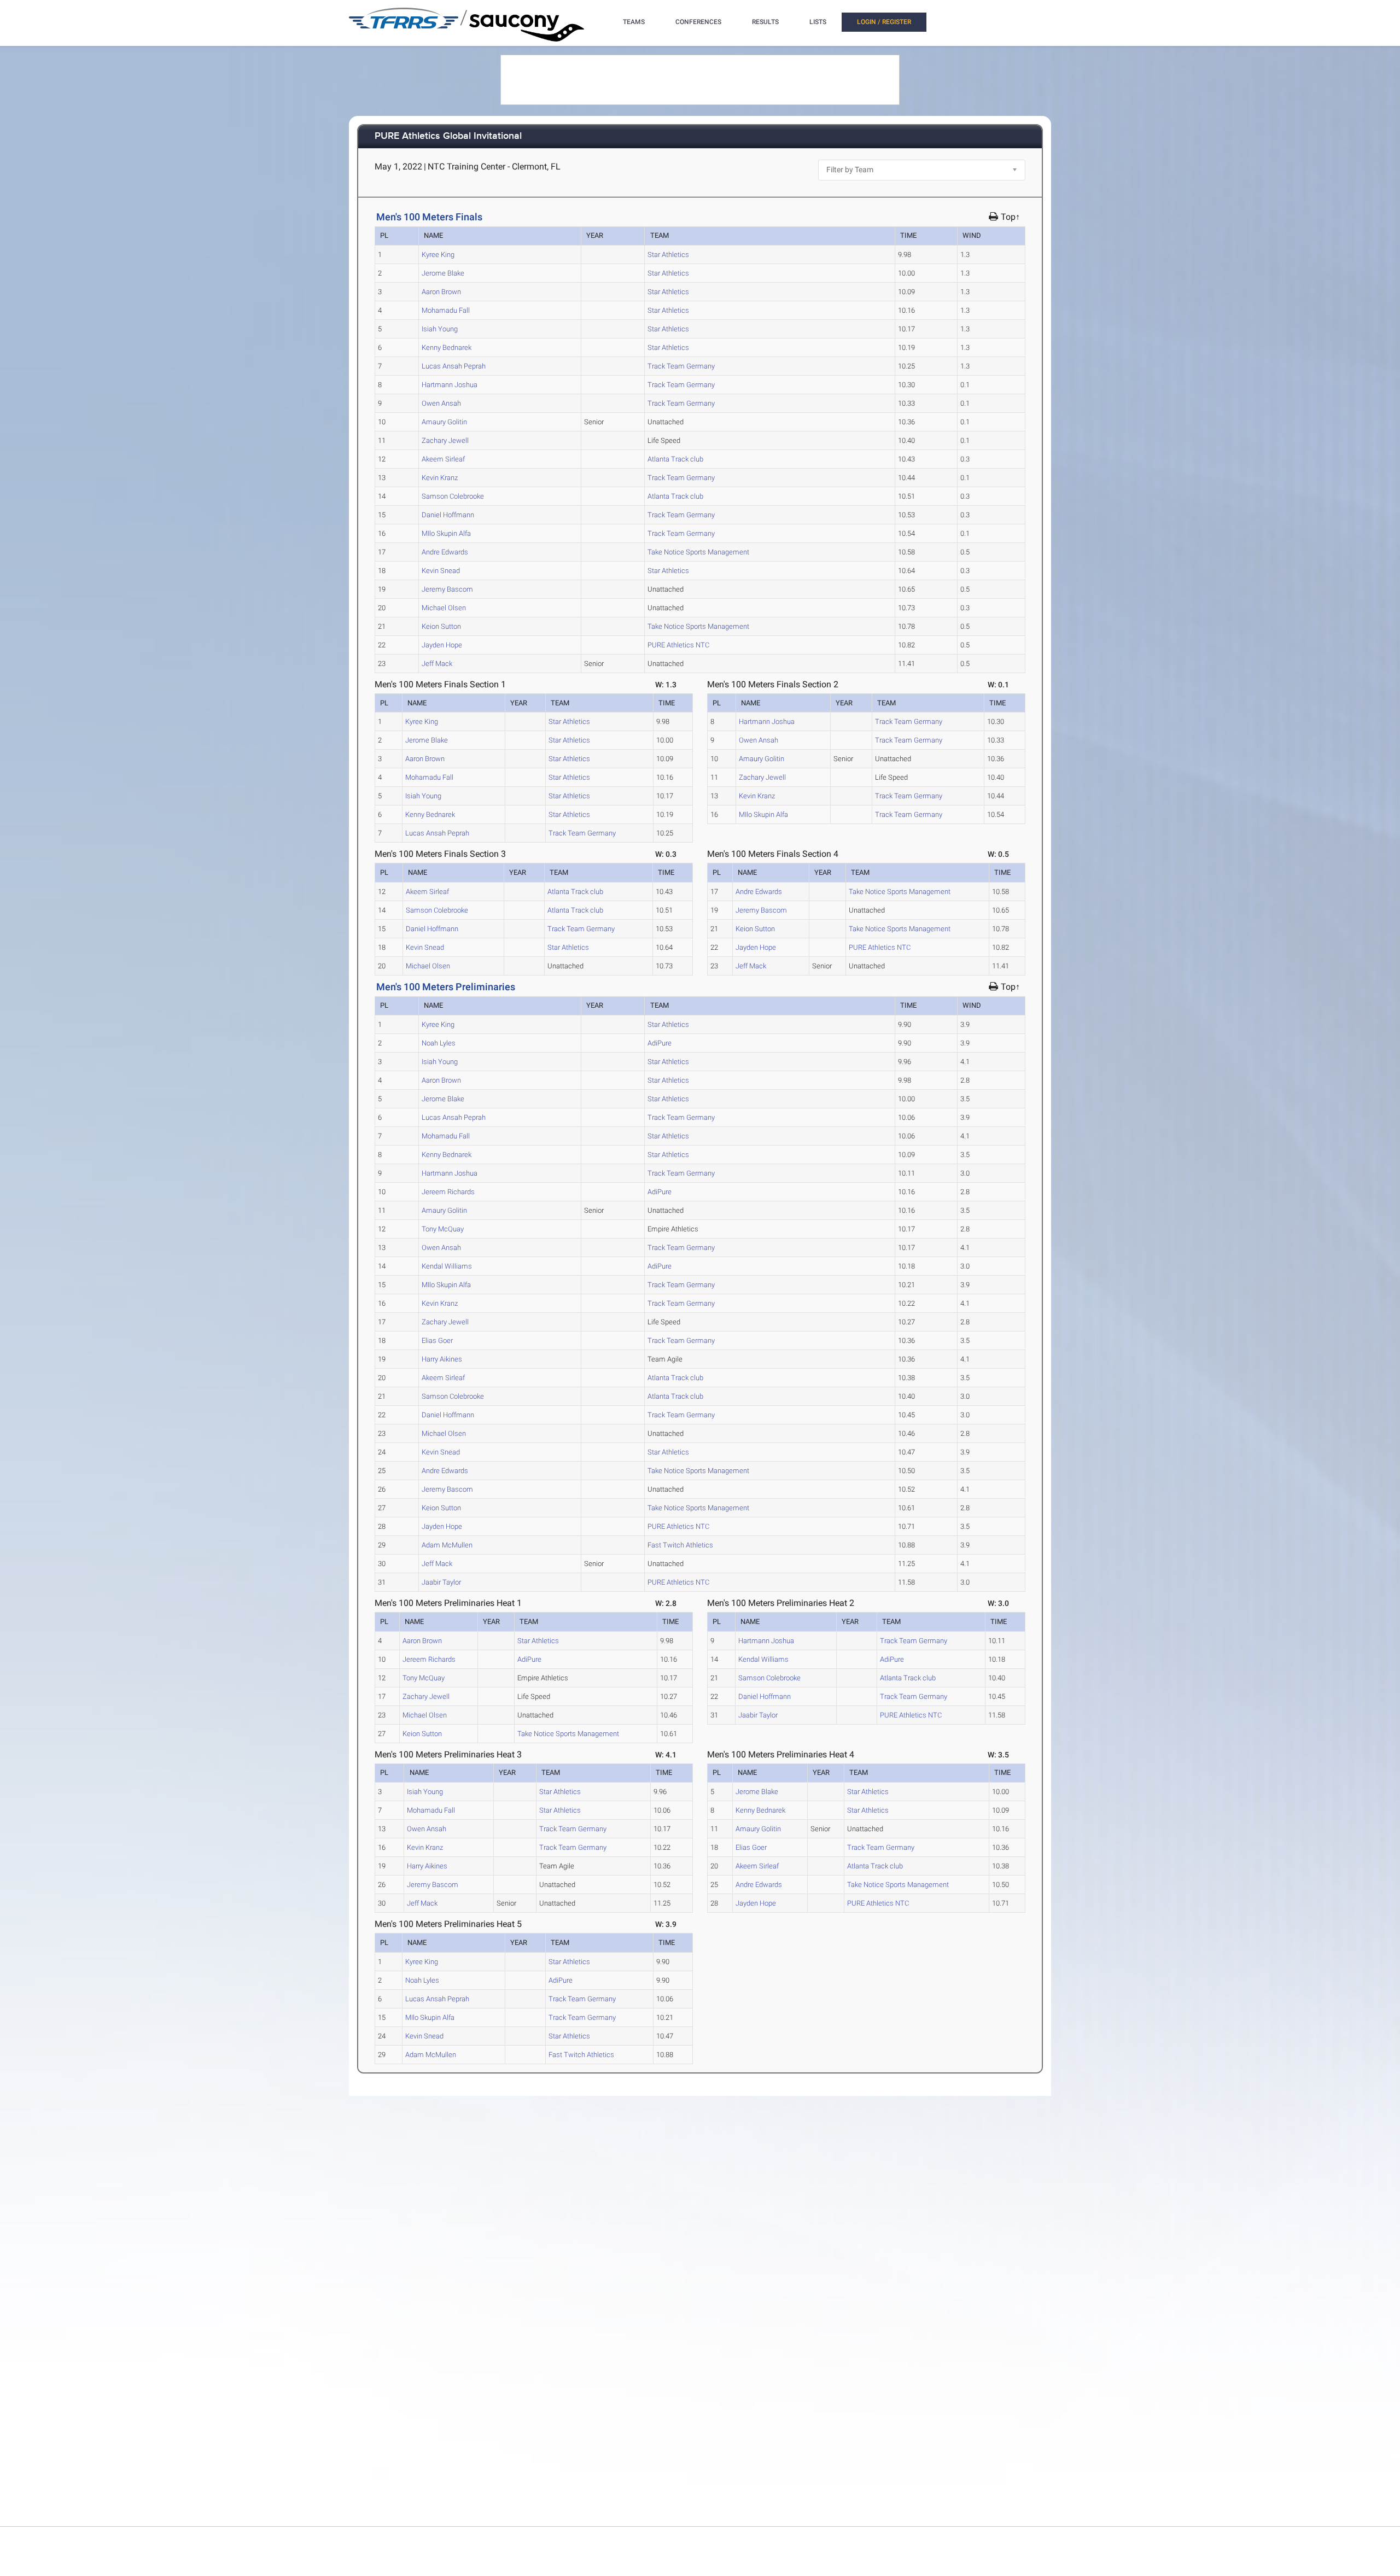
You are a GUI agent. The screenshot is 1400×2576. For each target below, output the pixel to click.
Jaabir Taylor (441, 1582)
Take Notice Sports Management (698, 552)
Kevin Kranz (440, 478)
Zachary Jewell (445, 440)
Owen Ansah (441, 403)
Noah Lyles (439, 1043)
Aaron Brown (441, 292)
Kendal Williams (447, 1266)
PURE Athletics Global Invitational (448, 136)
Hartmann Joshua (450, 385)
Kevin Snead (441, 571)
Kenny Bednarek (447, 347)
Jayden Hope (442, 645)
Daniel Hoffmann (448, 515)
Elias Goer (437, 1340)
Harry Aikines (442, 1359)
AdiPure (660, 1043)
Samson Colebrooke (453, 496)
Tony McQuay (443, 1229)
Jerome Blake (443, 273)
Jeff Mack (437, 664)
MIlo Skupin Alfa (446, 533)
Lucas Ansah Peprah (454, 366)
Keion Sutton (441, 626)
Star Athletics (668, 255)
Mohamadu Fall (446, 310)
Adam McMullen (447, 1545)
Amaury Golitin (444, 422)
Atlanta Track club (675, 459)
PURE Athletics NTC (678, 645)
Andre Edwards (445, 552)
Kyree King (438, 255)
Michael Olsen (444, 608)
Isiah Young (440, 329)
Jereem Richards (448, 1192)
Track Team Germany (681, 366)
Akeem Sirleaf (443, 459)
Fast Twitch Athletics (680, 1545)
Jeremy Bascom (447, 589)
